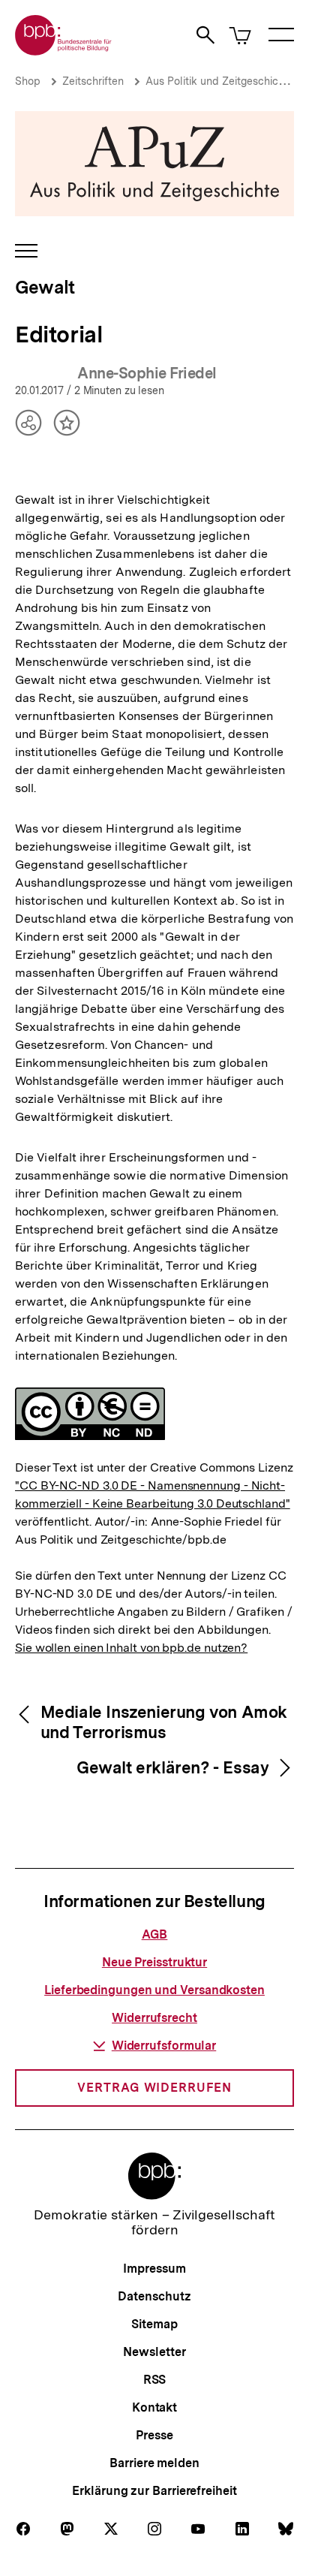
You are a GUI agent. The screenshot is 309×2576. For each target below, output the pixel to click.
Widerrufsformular (164, 2046)
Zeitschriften (93, 81)
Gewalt (45, 287)
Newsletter (154, 2352)
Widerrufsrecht (154, 2018)
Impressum (154, 2269)
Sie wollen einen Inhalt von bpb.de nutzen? (131, 1648)
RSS (155, 2380)
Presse (154, 2435)
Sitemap (154, 2324)
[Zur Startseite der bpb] (64, 51)
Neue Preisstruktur (154, 1962)
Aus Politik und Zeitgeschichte (220, 81)
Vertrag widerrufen (154, 2088)
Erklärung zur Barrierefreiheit (154, 2491)
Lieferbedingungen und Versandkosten (154, 1990)
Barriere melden (154, 2463)
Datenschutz (154, 2296)
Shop (28, 81)
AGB (155, 1934)
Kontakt (154, 2407)
